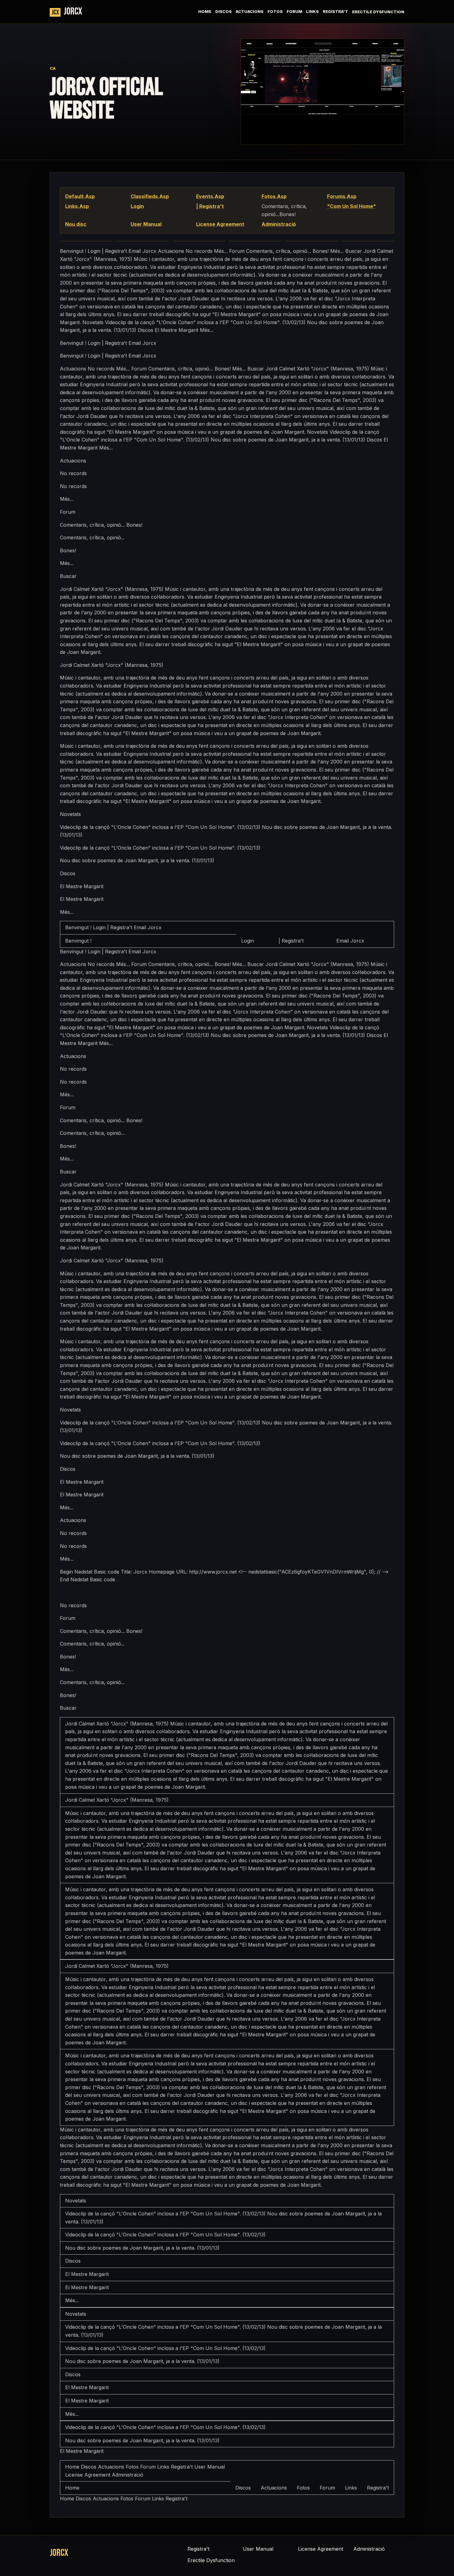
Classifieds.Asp (150, 196)
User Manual (146, 224)
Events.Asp (210, 196)
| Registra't (210, 206)
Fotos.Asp (274, 196)
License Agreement (220, 224)
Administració (279, 224)
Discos (223, 12)
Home (205, 12)
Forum (294, 12)
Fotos (275, 12)
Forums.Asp (342, 196)
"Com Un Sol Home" (351, 206)
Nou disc (76, 224)
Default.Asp (80, 196)
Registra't (335, 12)
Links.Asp (77, 206)
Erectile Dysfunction (378, 12)
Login (137, 206)
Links (312, 12)
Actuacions (250, 12)
